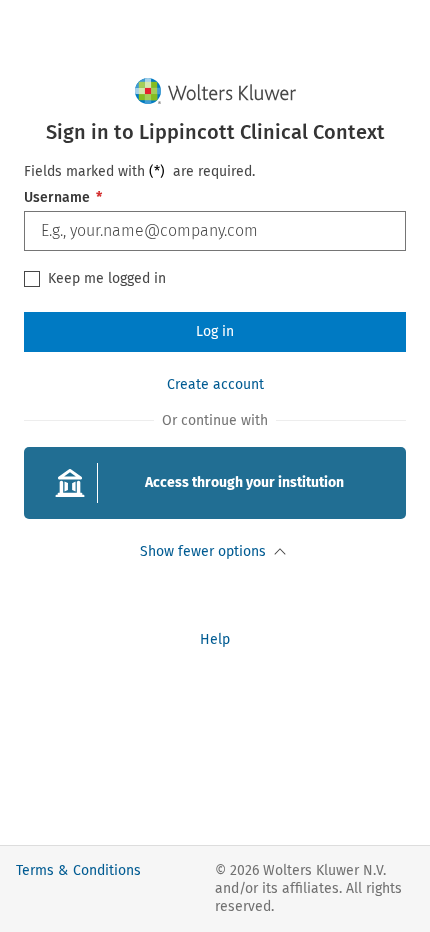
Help (215, 639)
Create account (215, 384)
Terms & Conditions (78, 870)
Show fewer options (203, 551)
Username (63, 197)
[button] (215, 483)
